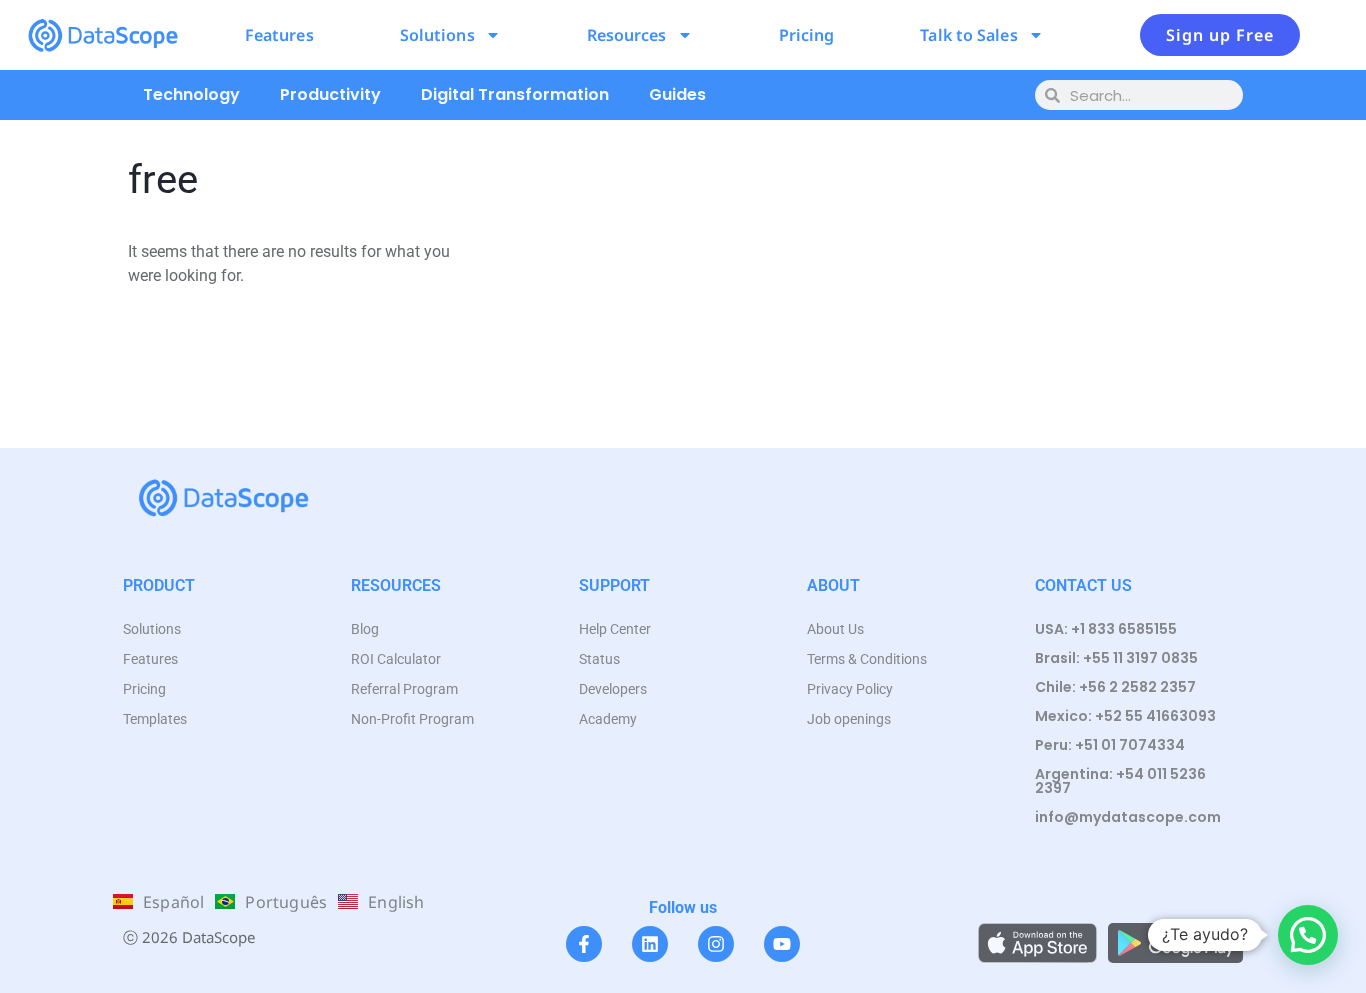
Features (279, 35)
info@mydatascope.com (1128, 817)
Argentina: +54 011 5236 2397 (1120, 781)
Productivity (330, 94)
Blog (365, 629)
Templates (155, 719)
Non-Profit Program (412, 719)
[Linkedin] (650, 944)
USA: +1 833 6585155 (1106, 629)
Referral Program (404, 689)
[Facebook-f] (584, 944)
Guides (677, 94)
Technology (191, 94)
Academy (608, 719)
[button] (1308, 935)
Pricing (807, 35)
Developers (613, 689)
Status (599, 659)
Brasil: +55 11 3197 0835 (1116, 658)
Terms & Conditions (867, 659)
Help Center (615, 629)
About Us (835, 629)
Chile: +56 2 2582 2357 (1115, 687)
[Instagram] (716, 944)
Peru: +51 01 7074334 (1110, 745)
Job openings (849, 719)
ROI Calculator (396, 659)
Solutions (437, 35)
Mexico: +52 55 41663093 (1125, 716)
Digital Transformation (515, 94)
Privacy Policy (850, 689)
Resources (627, 35)
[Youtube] (782, 944)
